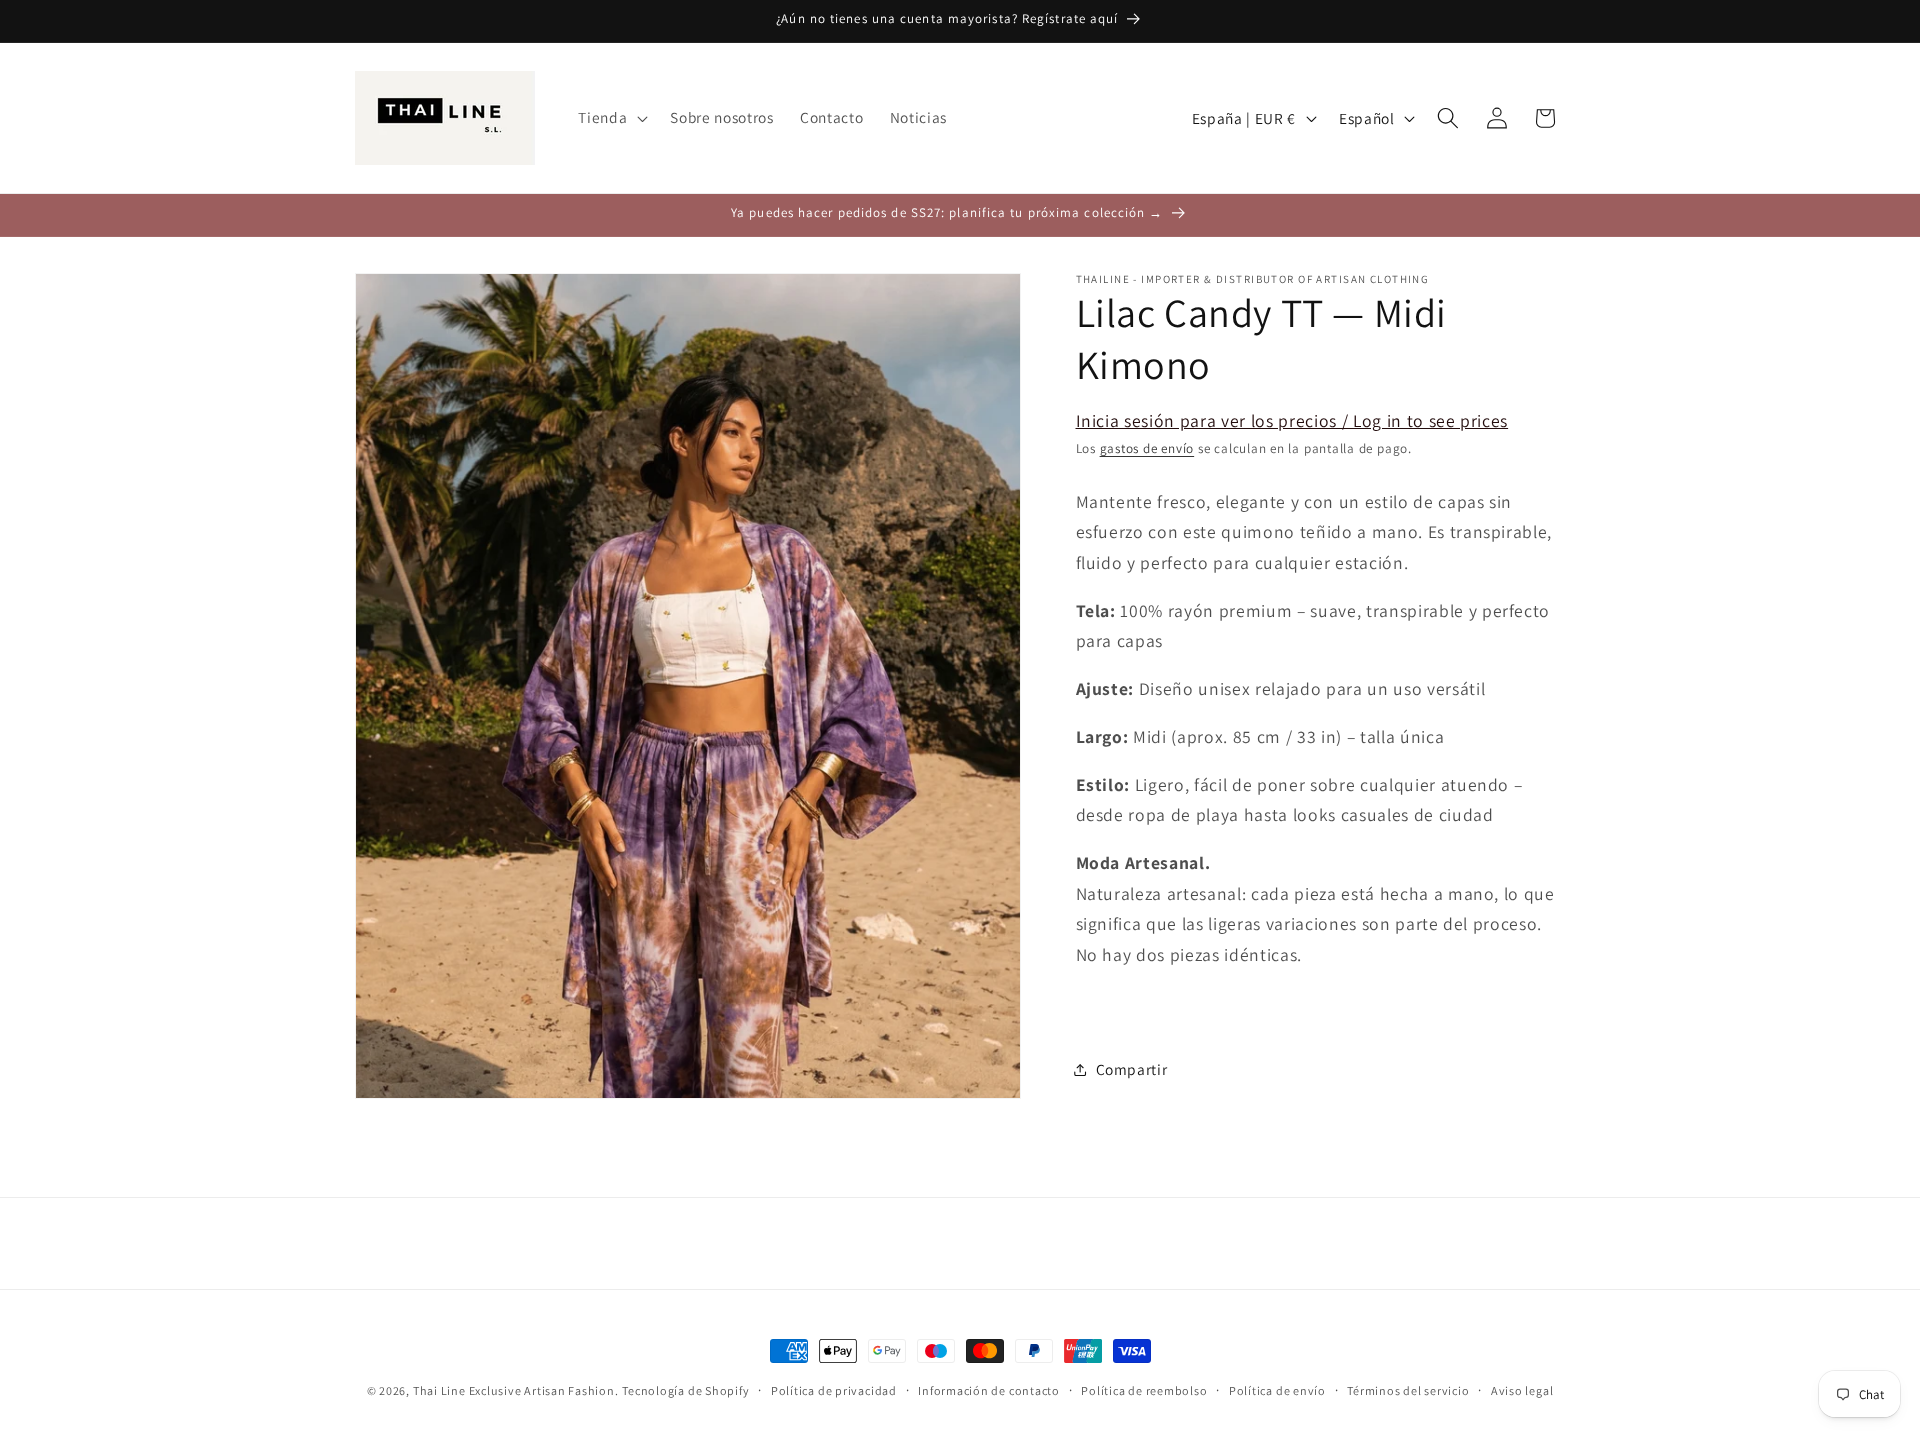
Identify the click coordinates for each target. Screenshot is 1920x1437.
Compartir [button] (1132, 1069)
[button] (611, 118)
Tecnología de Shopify (685, 1390)
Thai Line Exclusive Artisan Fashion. (516, 1390)
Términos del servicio (1408, 1390)
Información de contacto (989, 1390)
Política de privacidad (834, 1390)
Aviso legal (1522, 1390)
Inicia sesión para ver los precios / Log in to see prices (1292, 421)
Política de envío (1277, 1390)
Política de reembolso (1144, 1390)
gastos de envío (1147, 448)
